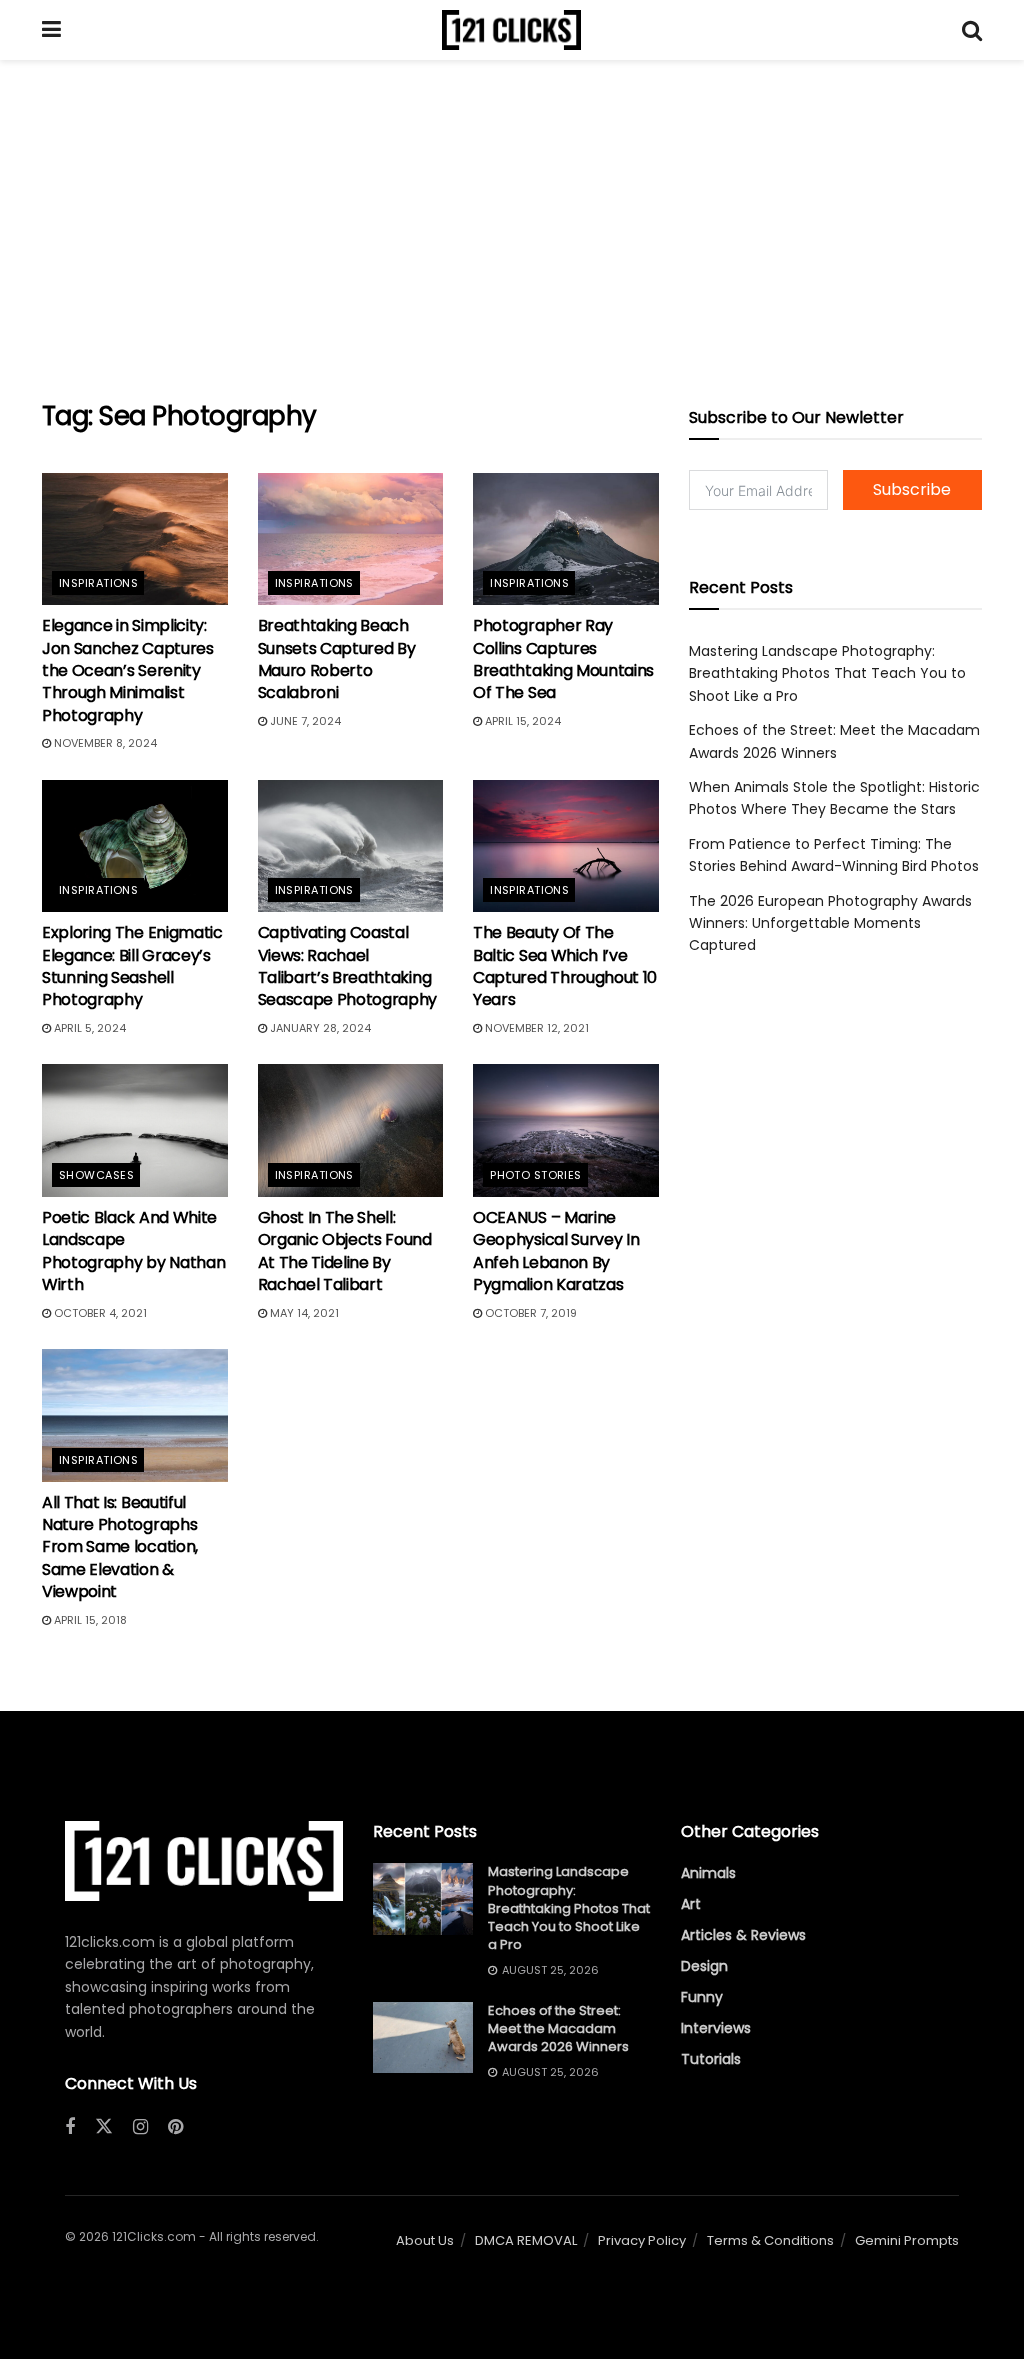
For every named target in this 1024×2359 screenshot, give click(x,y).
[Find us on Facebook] (70, 2127)
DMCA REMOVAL (526, 2240)
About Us (425, 2240)
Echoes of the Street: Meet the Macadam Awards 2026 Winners (558, 2028)
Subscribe (912, 489)
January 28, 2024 (319, 1028)
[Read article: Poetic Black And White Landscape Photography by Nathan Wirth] (135, 1130)
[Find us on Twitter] (104, 2127)
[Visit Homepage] (511, 30)
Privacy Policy (642, 2240)
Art (691, 1904)
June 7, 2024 (304, 721)
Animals (708, 1873)
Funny (702, 1997)
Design (704, 1966)
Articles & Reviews (743, 1935)
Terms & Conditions (770, 2240)
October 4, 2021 (99, 1313)
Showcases (96, 1175)
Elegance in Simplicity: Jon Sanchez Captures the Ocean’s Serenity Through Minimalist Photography (128, 670)
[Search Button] (972, 30)
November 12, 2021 (535, 1028)
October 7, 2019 (529, 1313)
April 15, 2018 (89, 1620)
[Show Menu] (51, 30)
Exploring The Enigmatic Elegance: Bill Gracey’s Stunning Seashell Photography (132, 966)
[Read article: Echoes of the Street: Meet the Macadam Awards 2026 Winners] (423, 2038)
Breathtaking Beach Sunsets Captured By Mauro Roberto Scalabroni (337, 659)
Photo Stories (536, 1175)
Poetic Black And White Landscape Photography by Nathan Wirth (133, 1251)
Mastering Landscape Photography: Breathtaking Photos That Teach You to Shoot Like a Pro (827, 673)
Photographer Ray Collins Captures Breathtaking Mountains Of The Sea (563, 659)
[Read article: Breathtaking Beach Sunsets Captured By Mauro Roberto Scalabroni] (351, 539)
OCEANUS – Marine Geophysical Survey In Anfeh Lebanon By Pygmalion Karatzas (556, 1251)
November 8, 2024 (104, 743)
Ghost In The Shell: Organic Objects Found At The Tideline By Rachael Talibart (345, 1251)
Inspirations (98, 583)
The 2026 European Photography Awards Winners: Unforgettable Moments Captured (830, 923)
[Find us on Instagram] (140, 2127)
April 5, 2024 (88, 1028)
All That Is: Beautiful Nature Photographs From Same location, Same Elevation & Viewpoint (120, 1547)
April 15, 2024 (521, 721)
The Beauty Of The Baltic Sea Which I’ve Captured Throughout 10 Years (565, 966)
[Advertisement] (512, 230)
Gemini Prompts (907, 2240)
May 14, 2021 (303, 1313)
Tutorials (711, 2059)
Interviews (716, 2028)
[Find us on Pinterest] (175, 2127)
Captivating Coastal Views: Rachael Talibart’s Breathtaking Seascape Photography (348, 966)
